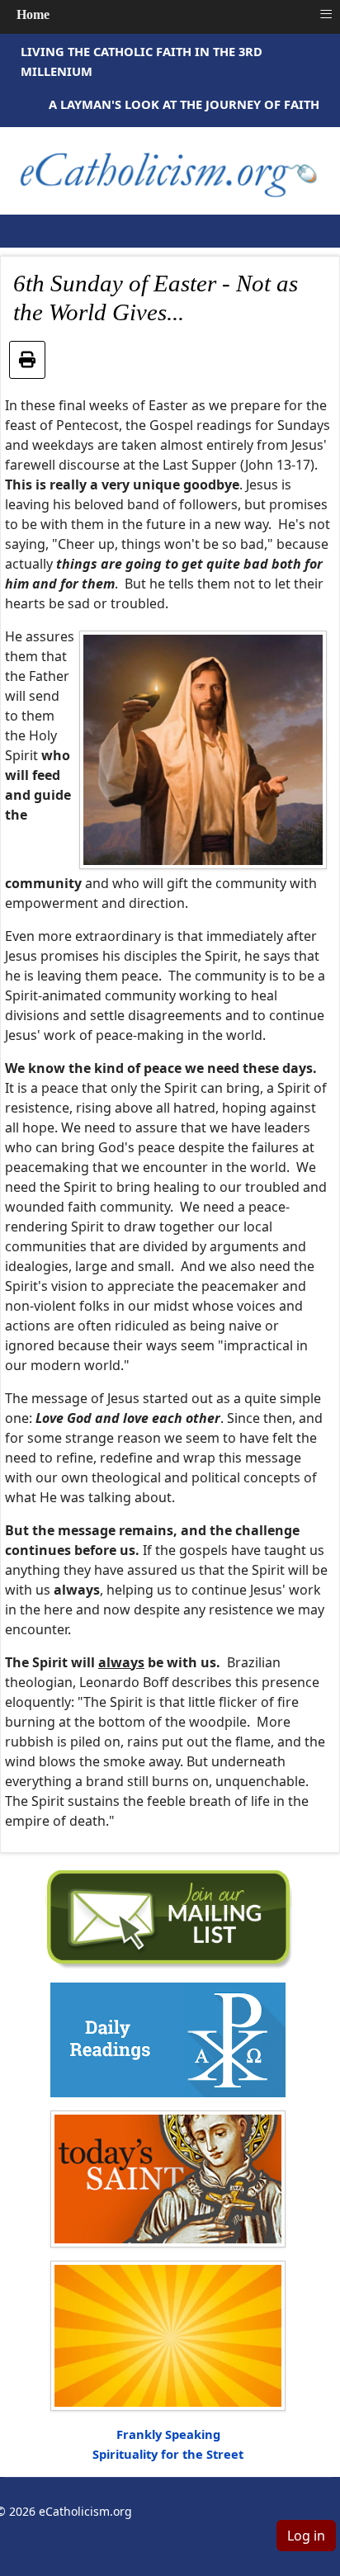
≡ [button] (326, 14)
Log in (306, 2536)
